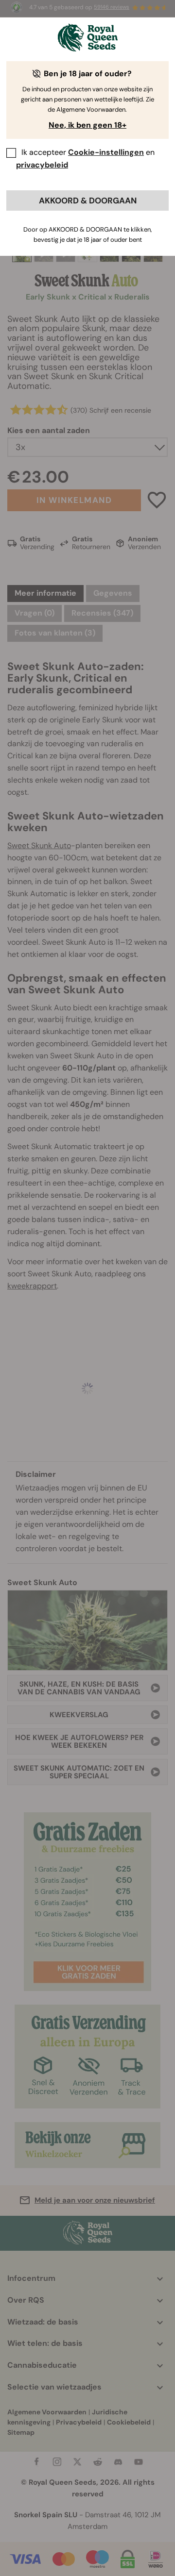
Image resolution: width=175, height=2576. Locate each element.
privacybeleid (42, 165)
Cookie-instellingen (106, 152)
